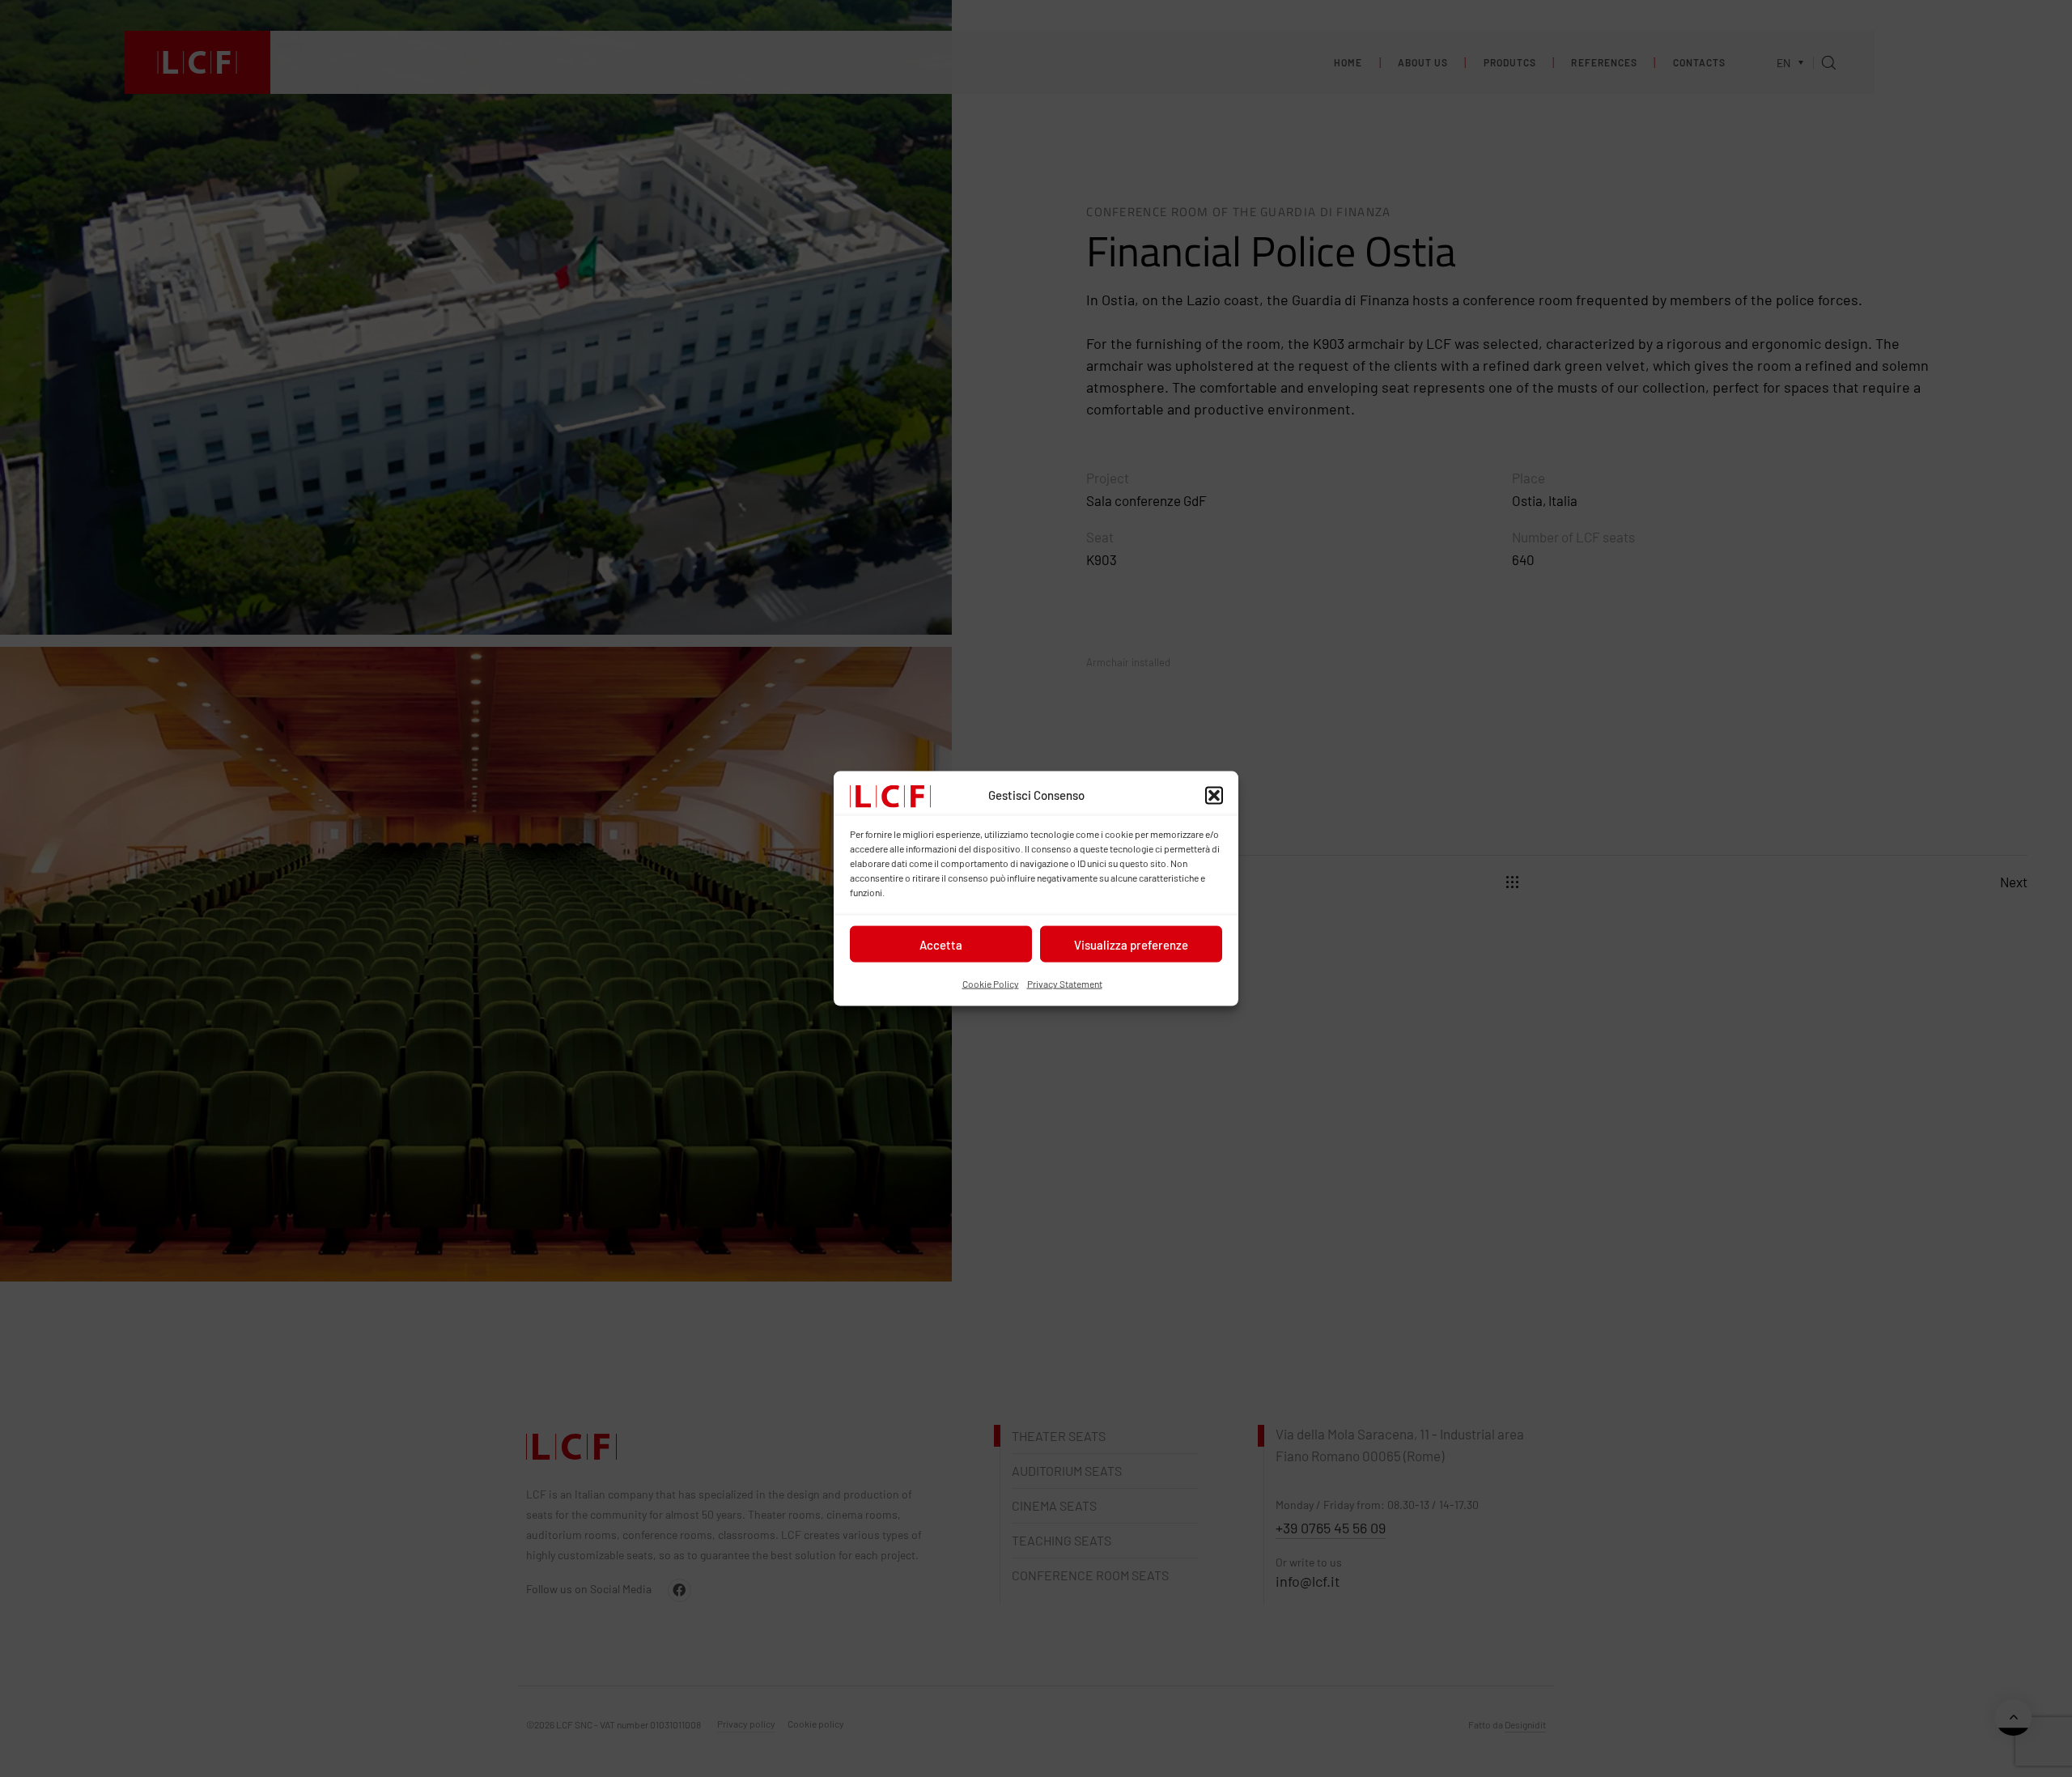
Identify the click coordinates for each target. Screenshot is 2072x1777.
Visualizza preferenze (1131, 945)
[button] (1214, 796)
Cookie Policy (991, 984)
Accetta (941, 945)
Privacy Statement (1065, 984)
